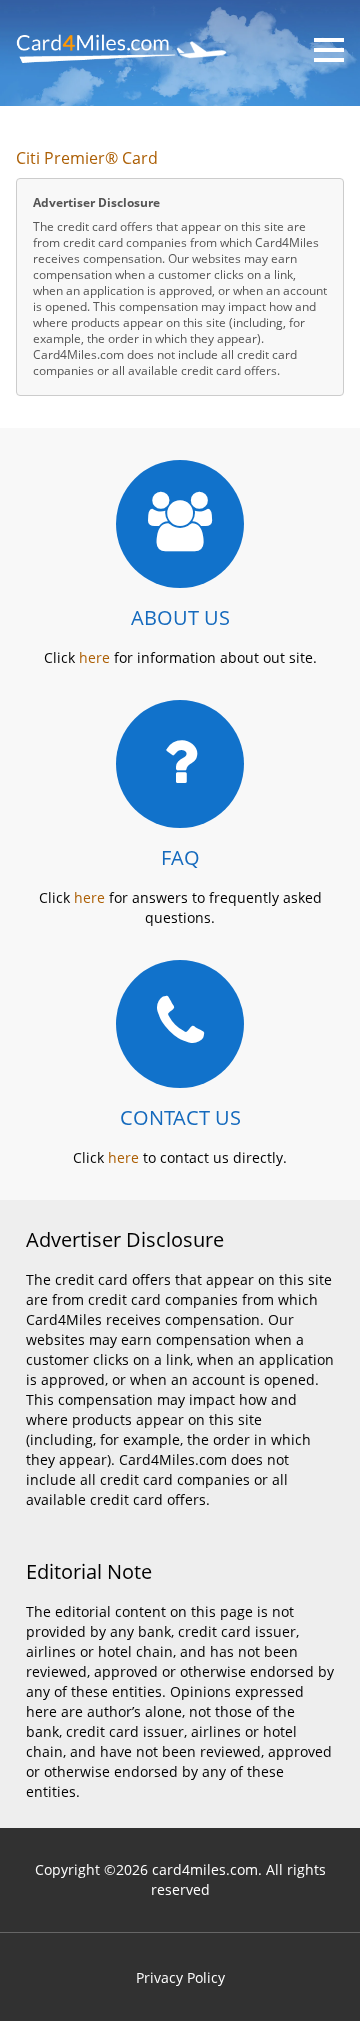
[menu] (329, 50)
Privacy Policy (180, 1977)
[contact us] (180, 1024)
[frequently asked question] (180, 764)
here (94, 657)
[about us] (180, 524)
